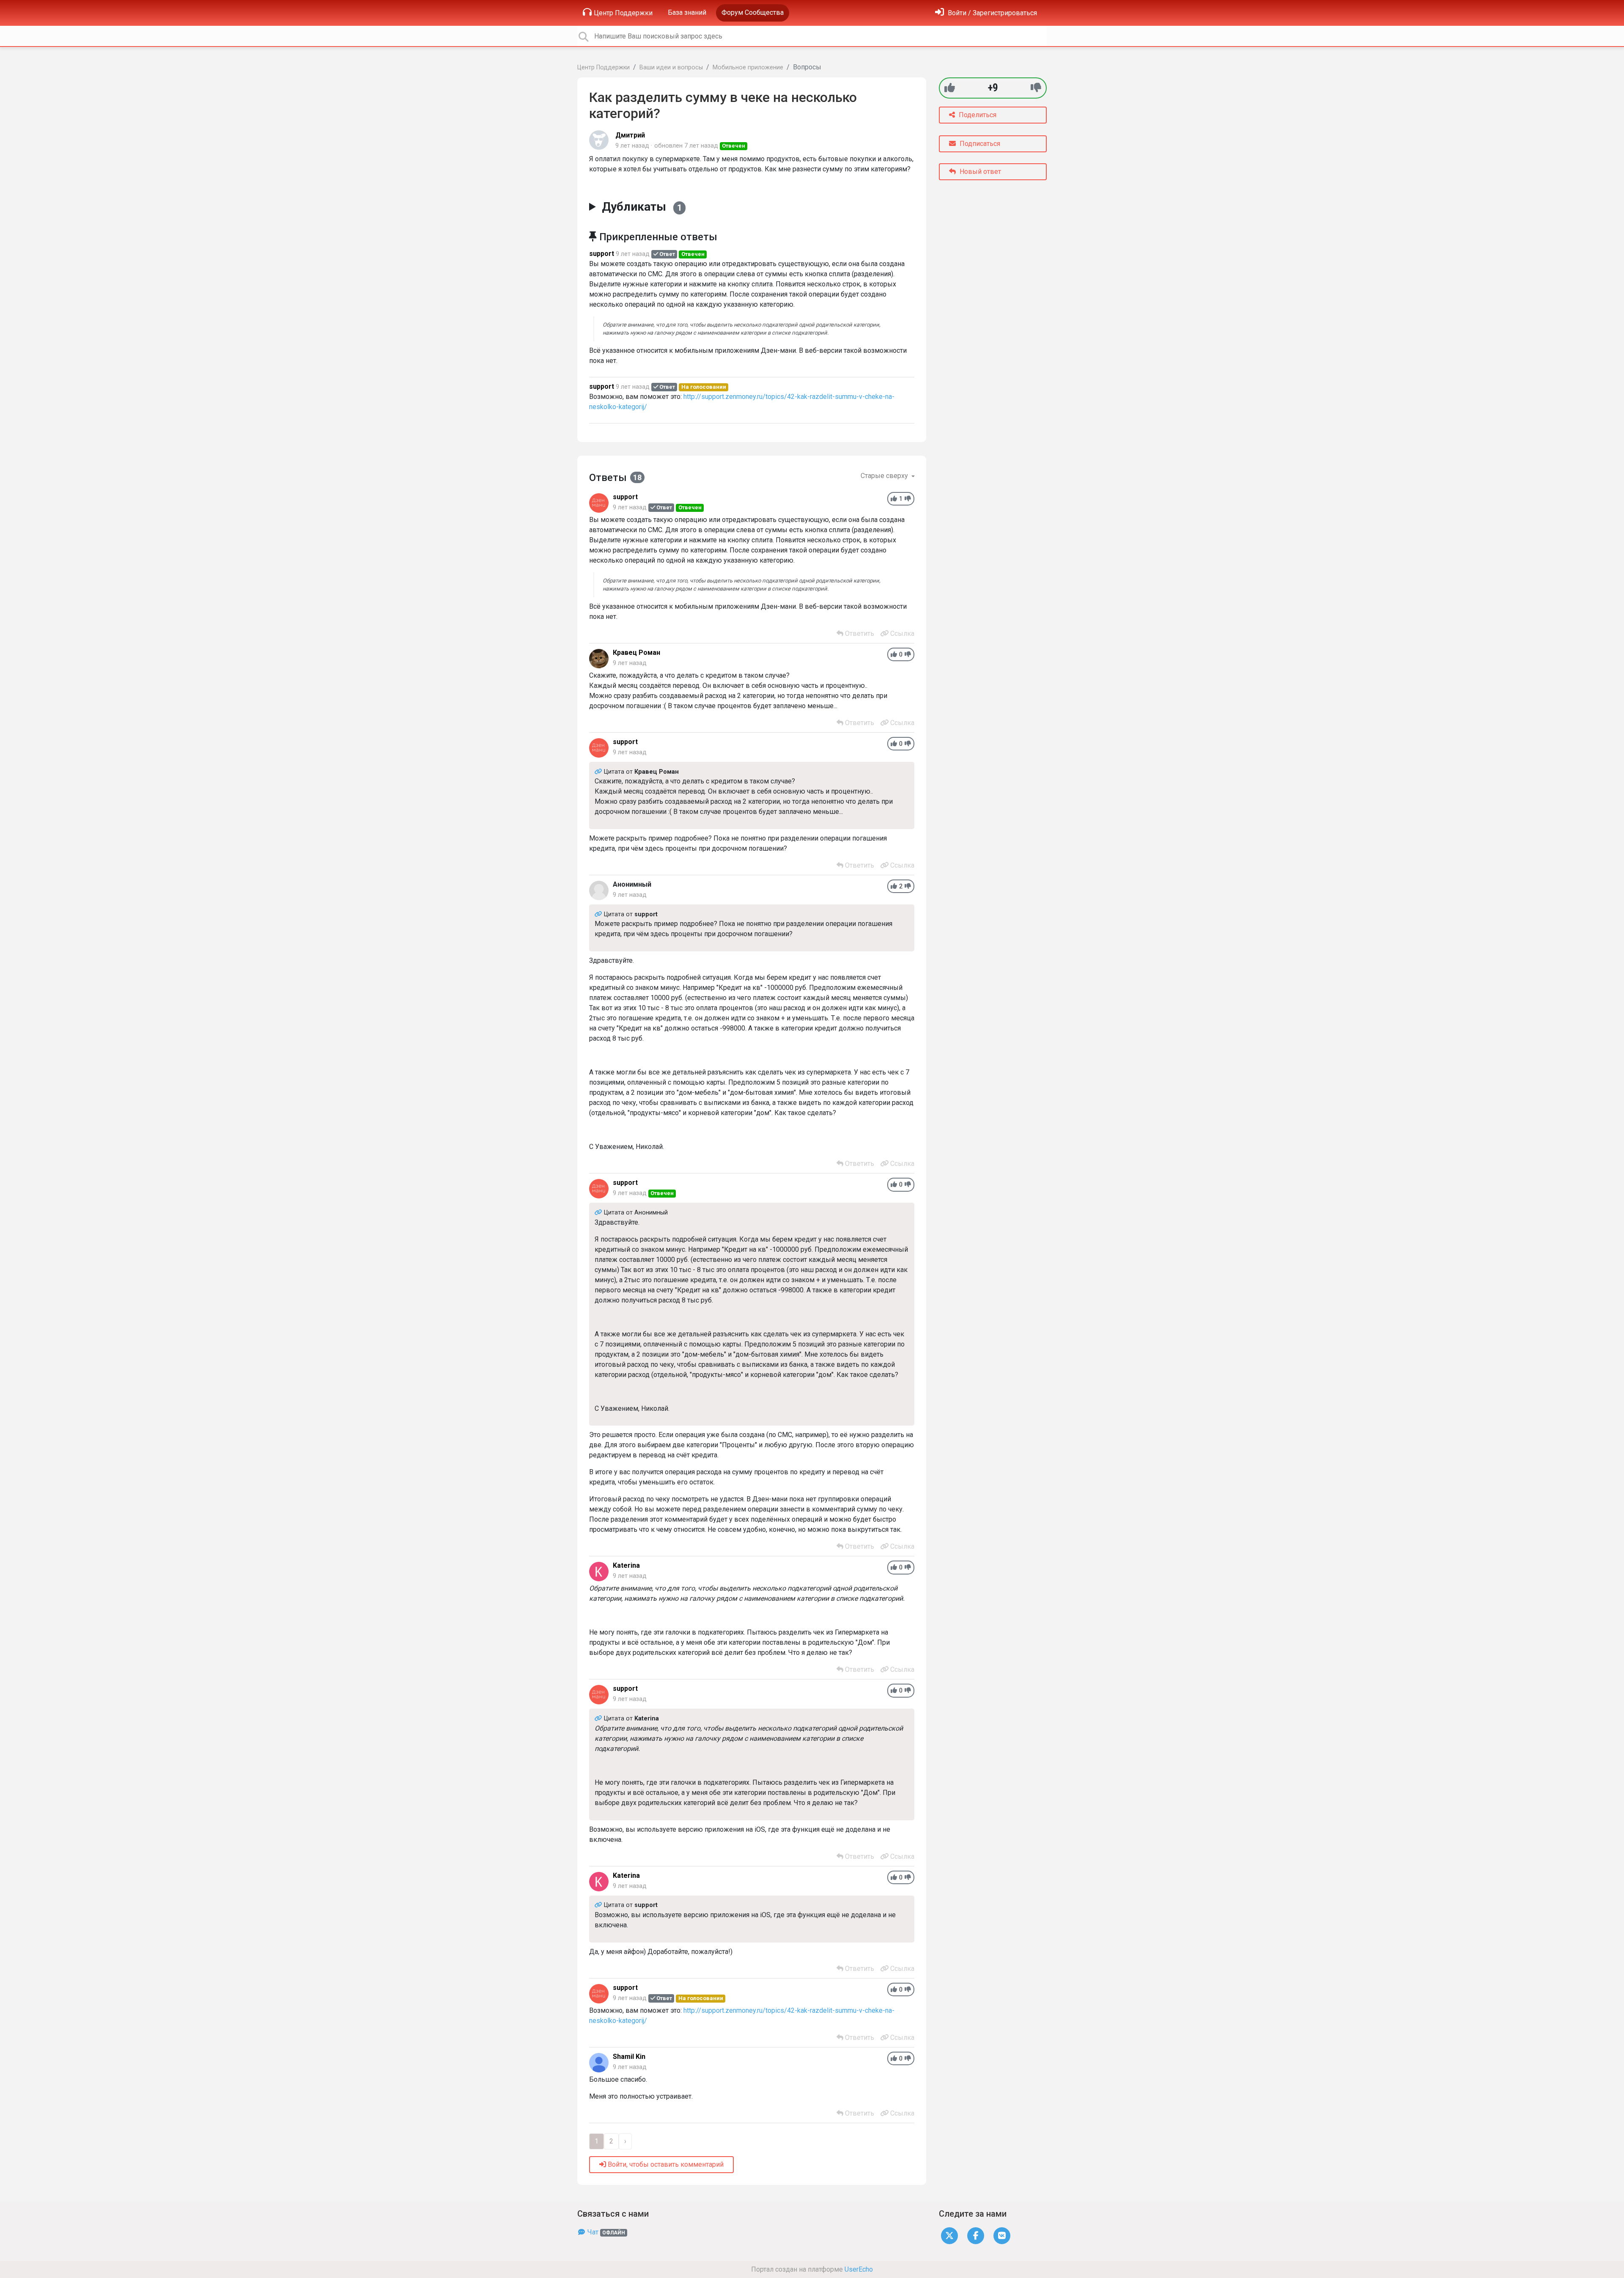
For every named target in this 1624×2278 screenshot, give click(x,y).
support (602, 254)
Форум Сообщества (753, 12)
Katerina (626, 1565)
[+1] (950, 88)
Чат (605, 2232)
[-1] (1036, 88)
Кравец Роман (636, 653)
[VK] (1002, 2235)
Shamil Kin (629, 2057)
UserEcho (859, 2269)
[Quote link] (599, 772)
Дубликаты (642, 207)
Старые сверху (885, 476)
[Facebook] (976, 2235)
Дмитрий (630, 135)
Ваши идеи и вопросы (671, 67)
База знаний (687, 12)
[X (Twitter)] (949, 2235)
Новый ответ (979, 172)
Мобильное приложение (748, 67)
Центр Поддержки (623, 13)
